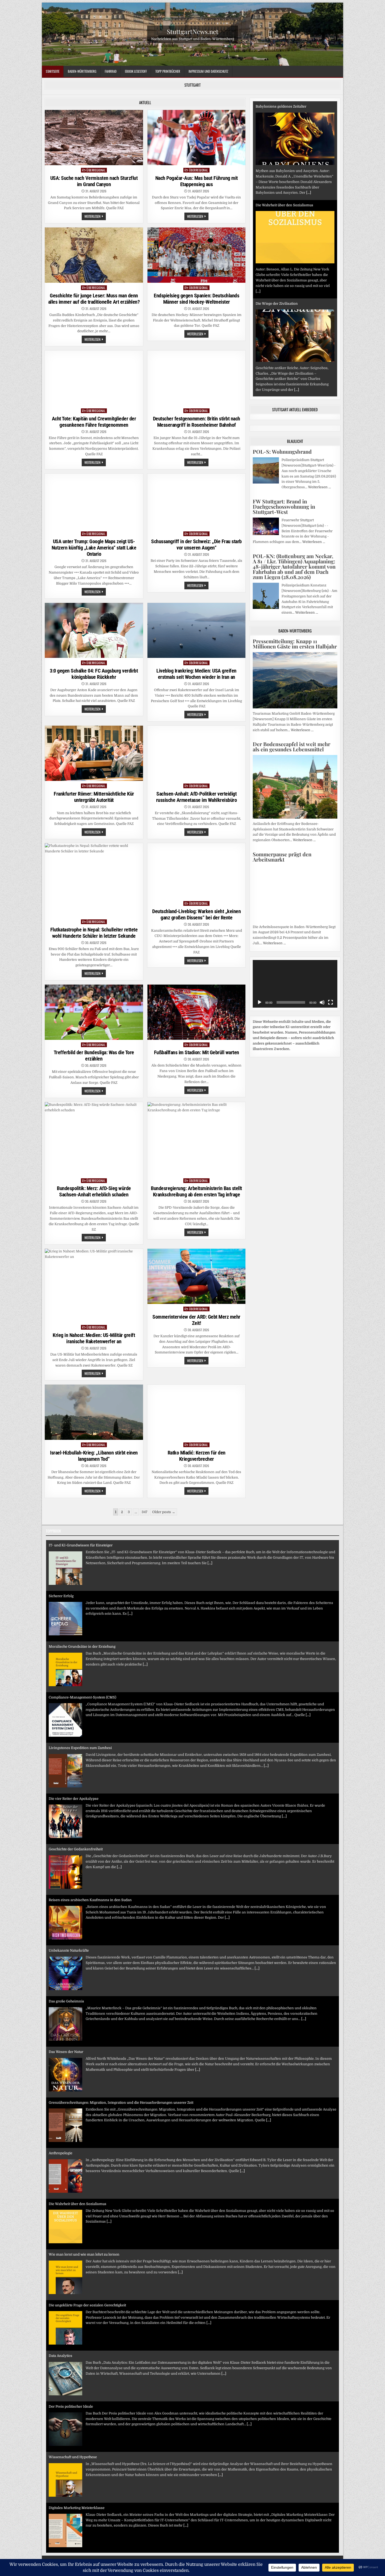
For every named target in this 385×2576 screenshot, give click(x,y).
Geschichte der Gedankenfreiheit (76, 1748)
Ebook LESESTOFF (136, 71)
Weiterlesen (95, 217)
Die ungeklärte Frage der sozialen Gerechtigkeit (87, 2204)
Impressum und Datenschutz (208, 71)
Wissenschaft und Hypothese (73, 2356)
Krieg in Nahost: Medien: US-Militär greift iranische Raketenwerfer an (94, 1338)
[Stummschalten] (322, 1002)
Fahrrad (111, 71)
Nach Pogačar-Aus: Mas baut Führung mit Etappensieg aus (197, 181)
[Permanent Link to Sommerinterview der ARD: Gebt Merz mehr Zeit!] (197, 1276)
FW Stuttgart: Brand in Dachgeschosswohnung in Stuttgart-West (284, 506)
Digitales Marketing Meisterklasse (77, 2406)
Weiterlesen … (319, 487)
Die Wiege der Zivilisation (277, 205)
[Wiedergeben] (260, 1002)
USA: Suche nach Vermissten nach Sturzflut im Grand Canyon (94, 181)
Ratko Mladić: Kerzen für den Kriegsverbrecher (197, 1456)
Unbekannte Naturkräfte (69, 1849)
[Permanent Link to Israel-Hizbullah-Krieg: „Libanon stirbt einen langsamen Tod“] (94, 1412)
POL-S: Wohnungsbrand (282, 451)
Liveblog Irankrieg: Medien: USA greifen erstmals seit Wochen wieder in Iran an (196, 674)
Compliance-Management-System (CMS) (82, 1596)
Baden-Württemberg (82, 71)
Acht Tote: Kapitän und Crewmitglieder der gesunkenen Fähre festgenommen (94, 422)
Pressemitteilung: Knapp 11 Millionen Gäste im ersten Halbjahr (295, 644)
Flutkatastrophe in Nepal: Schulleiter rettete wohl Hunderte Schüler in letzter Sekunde (94, 933)
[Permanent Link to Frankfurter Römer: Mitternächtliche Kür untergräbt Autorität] (94, 753)
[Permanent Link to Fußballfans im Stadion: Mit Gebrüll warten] (197, 1012)
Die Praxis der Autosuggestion (73, 2457)
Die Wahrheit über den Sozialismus (284, 106)
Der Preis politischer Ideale (71, 2305)
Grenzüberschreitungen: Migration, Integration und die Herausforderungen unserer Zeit (121, 2001)
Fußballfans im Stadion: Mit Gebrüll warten (197, 1052)
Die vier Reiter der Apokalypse (74, 1697)
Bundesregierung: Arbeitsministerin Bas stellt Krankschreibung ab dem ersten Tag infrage (196, 1191)
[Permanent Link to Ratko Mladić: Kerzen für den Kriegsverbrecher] (197, 1412)
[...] (258, 193)
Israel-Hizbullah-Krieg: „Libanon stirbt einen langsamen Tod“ (94, 1456)
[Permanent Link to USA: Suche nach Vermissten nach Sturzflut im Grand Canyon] (94, 138)
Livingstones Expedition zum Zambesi (80, 1647)
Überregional (96, 170)
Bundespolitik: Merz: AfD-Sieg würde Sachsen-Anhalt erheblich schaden (94, 1191)
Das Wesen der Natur (66, 1950)
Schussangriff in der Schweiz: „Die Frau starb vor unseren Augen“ (196, 545)
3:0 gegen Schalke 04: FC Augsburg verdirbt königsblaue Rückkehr (94, 674)
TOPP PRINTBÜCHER (168, 71)
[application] (295, 984)
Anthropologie (60, 2052)
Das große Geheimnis (66, 1900)
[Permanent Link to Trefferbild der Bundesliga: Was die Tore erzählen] (94, 1012)
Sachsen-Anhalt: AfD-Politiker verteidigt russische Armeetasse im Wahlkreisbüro (197, 797)
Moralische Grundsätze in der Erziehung (82, 1545)
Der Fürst (56, 2508)
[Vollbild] (331, 1002)
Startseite (53, 71)
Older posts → (164, 1512)
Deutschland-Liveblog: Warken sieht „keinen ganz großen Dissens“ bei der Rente (196, 914)
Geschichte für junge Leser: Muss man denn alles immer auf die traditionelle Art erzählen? (94, 299)
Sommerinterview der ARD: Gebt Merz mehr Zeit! (196, 1320)
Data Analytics (60, 2254)
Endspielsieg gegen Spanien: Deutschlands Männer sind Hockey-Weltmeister (196, 299)
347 (145, 1512)
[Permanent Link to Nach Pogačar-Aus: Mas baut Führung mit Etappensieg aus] (197, 138)
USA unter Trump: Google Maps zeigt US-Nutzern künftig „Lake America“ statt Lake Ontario (94, 548)
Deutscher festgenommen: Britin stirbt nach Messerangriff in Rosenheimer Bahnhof (197, 422)
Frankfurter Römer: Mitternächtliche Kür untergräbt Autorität (94, 797)
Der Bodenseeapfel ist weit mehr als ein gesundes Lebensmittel (291, 746)
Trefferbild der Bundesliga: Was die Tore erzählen (94, 1056)
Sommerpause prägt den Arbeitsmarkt (282, 857)
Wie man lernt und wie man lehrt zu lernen (84, 2153)
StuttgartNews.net (193, 31)
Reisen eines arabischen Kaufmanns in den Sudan (90, 1799)
